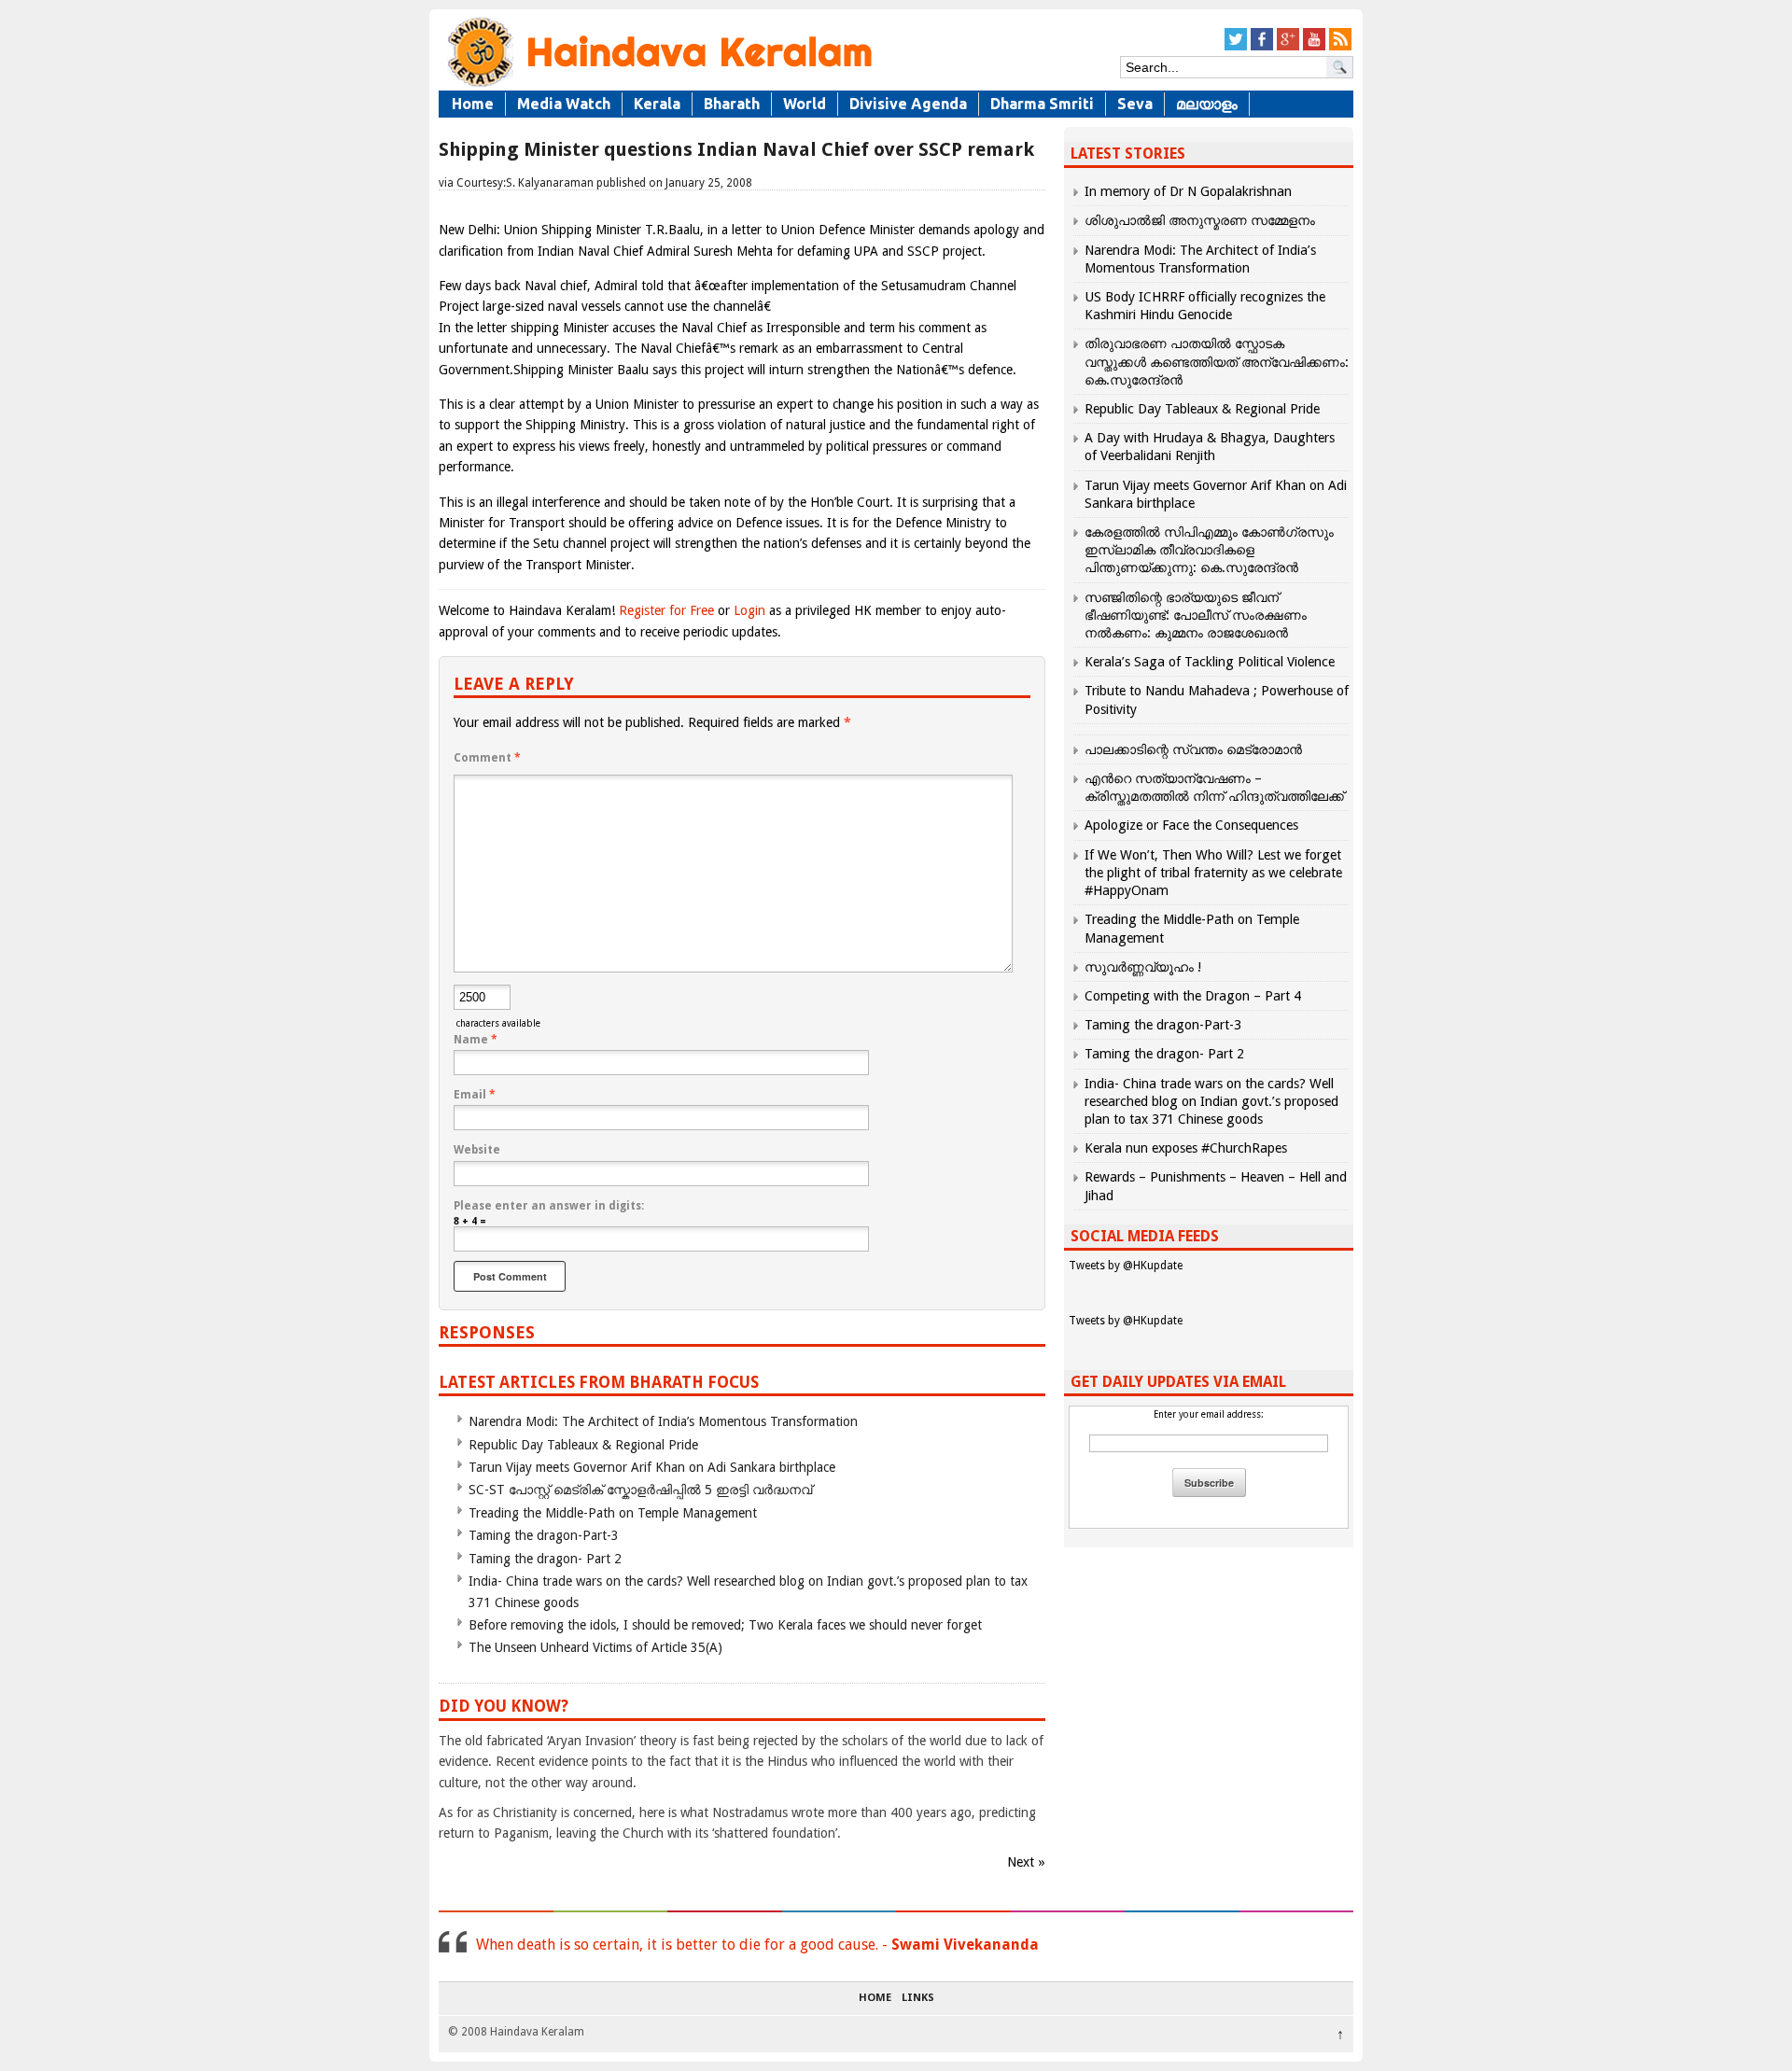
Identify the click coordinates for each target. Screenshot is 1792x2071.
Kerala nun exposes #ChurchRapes (1186, 1148)
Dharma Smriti (1042, 104)
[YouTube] (1314, 47)
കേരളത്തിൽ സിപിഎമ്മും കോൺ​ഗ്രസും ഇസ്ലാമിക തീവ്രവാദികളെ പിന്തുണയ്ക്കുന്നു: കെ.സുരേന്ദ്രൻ (1209, 550)
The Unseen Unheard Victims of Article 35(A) (595, 1647)
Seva (1135, 104)
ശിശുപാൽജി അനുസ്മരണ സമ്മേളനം (1200, 220)
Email (475, 1095)
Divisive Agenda (908, 104)
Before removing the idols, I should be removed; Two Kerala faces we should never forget (725, 1625)
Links (918, 1998)
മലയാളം (1207, 104)
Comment (487, 758)
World (805, 104)
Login (749, 610)
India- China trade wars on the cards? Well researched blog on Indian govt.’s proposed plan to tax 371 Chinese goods (1211, 1101)
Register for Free (666, 610)
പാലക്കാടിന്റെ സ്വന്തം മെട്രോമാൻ (1193, 749)
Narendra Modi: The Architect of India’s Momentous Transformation (663, 1421)
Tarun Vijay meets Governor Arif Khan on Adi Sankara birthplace (652, 1467)
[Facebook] (1262, 47)
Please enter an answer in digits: (549, 1206)
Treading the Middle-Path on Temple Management (613, 1513)
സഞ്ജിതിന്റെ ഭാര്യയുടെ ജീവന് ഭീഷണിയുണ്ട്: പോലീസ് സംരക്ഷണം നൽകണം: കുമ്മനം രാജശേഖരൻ (1196, 615)
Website (477, 1150)
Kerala (657, 104)
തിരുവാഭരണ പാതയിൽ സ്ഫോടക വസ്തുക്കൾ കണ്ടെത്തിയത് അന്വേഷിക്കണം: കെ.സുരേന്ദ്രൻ (1217, 361)
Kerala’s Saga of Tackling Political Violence (1210, 662)
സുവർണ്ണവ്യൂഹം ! (1143, 967)
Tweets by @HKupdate (1126, 1266)
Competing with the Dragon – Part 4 (1193, 996)
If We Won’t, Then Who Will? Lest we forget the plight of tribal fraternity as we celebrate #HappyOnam (1213, 873)
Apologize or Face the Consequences (1191, 825)
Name (476, 1040)
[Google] (1288, 47)
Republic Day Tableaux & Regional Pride (583, 1445)
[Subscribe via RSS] (1340, 47)
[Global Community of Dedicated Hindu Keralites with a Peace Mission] (658, 85)
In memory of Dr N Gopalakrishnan (1188, 191)
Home (473, 104)
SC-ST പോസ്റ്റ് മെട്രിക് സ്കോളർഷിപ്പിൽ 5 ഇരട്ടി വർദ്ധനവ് (640, 1490)
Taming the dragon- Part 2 (545, 1559)
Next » (1026, 1862)
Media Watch (564, 104)
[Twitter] (1236, 47)
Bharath (732, 104)
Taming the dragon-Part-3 (544, 1535)
